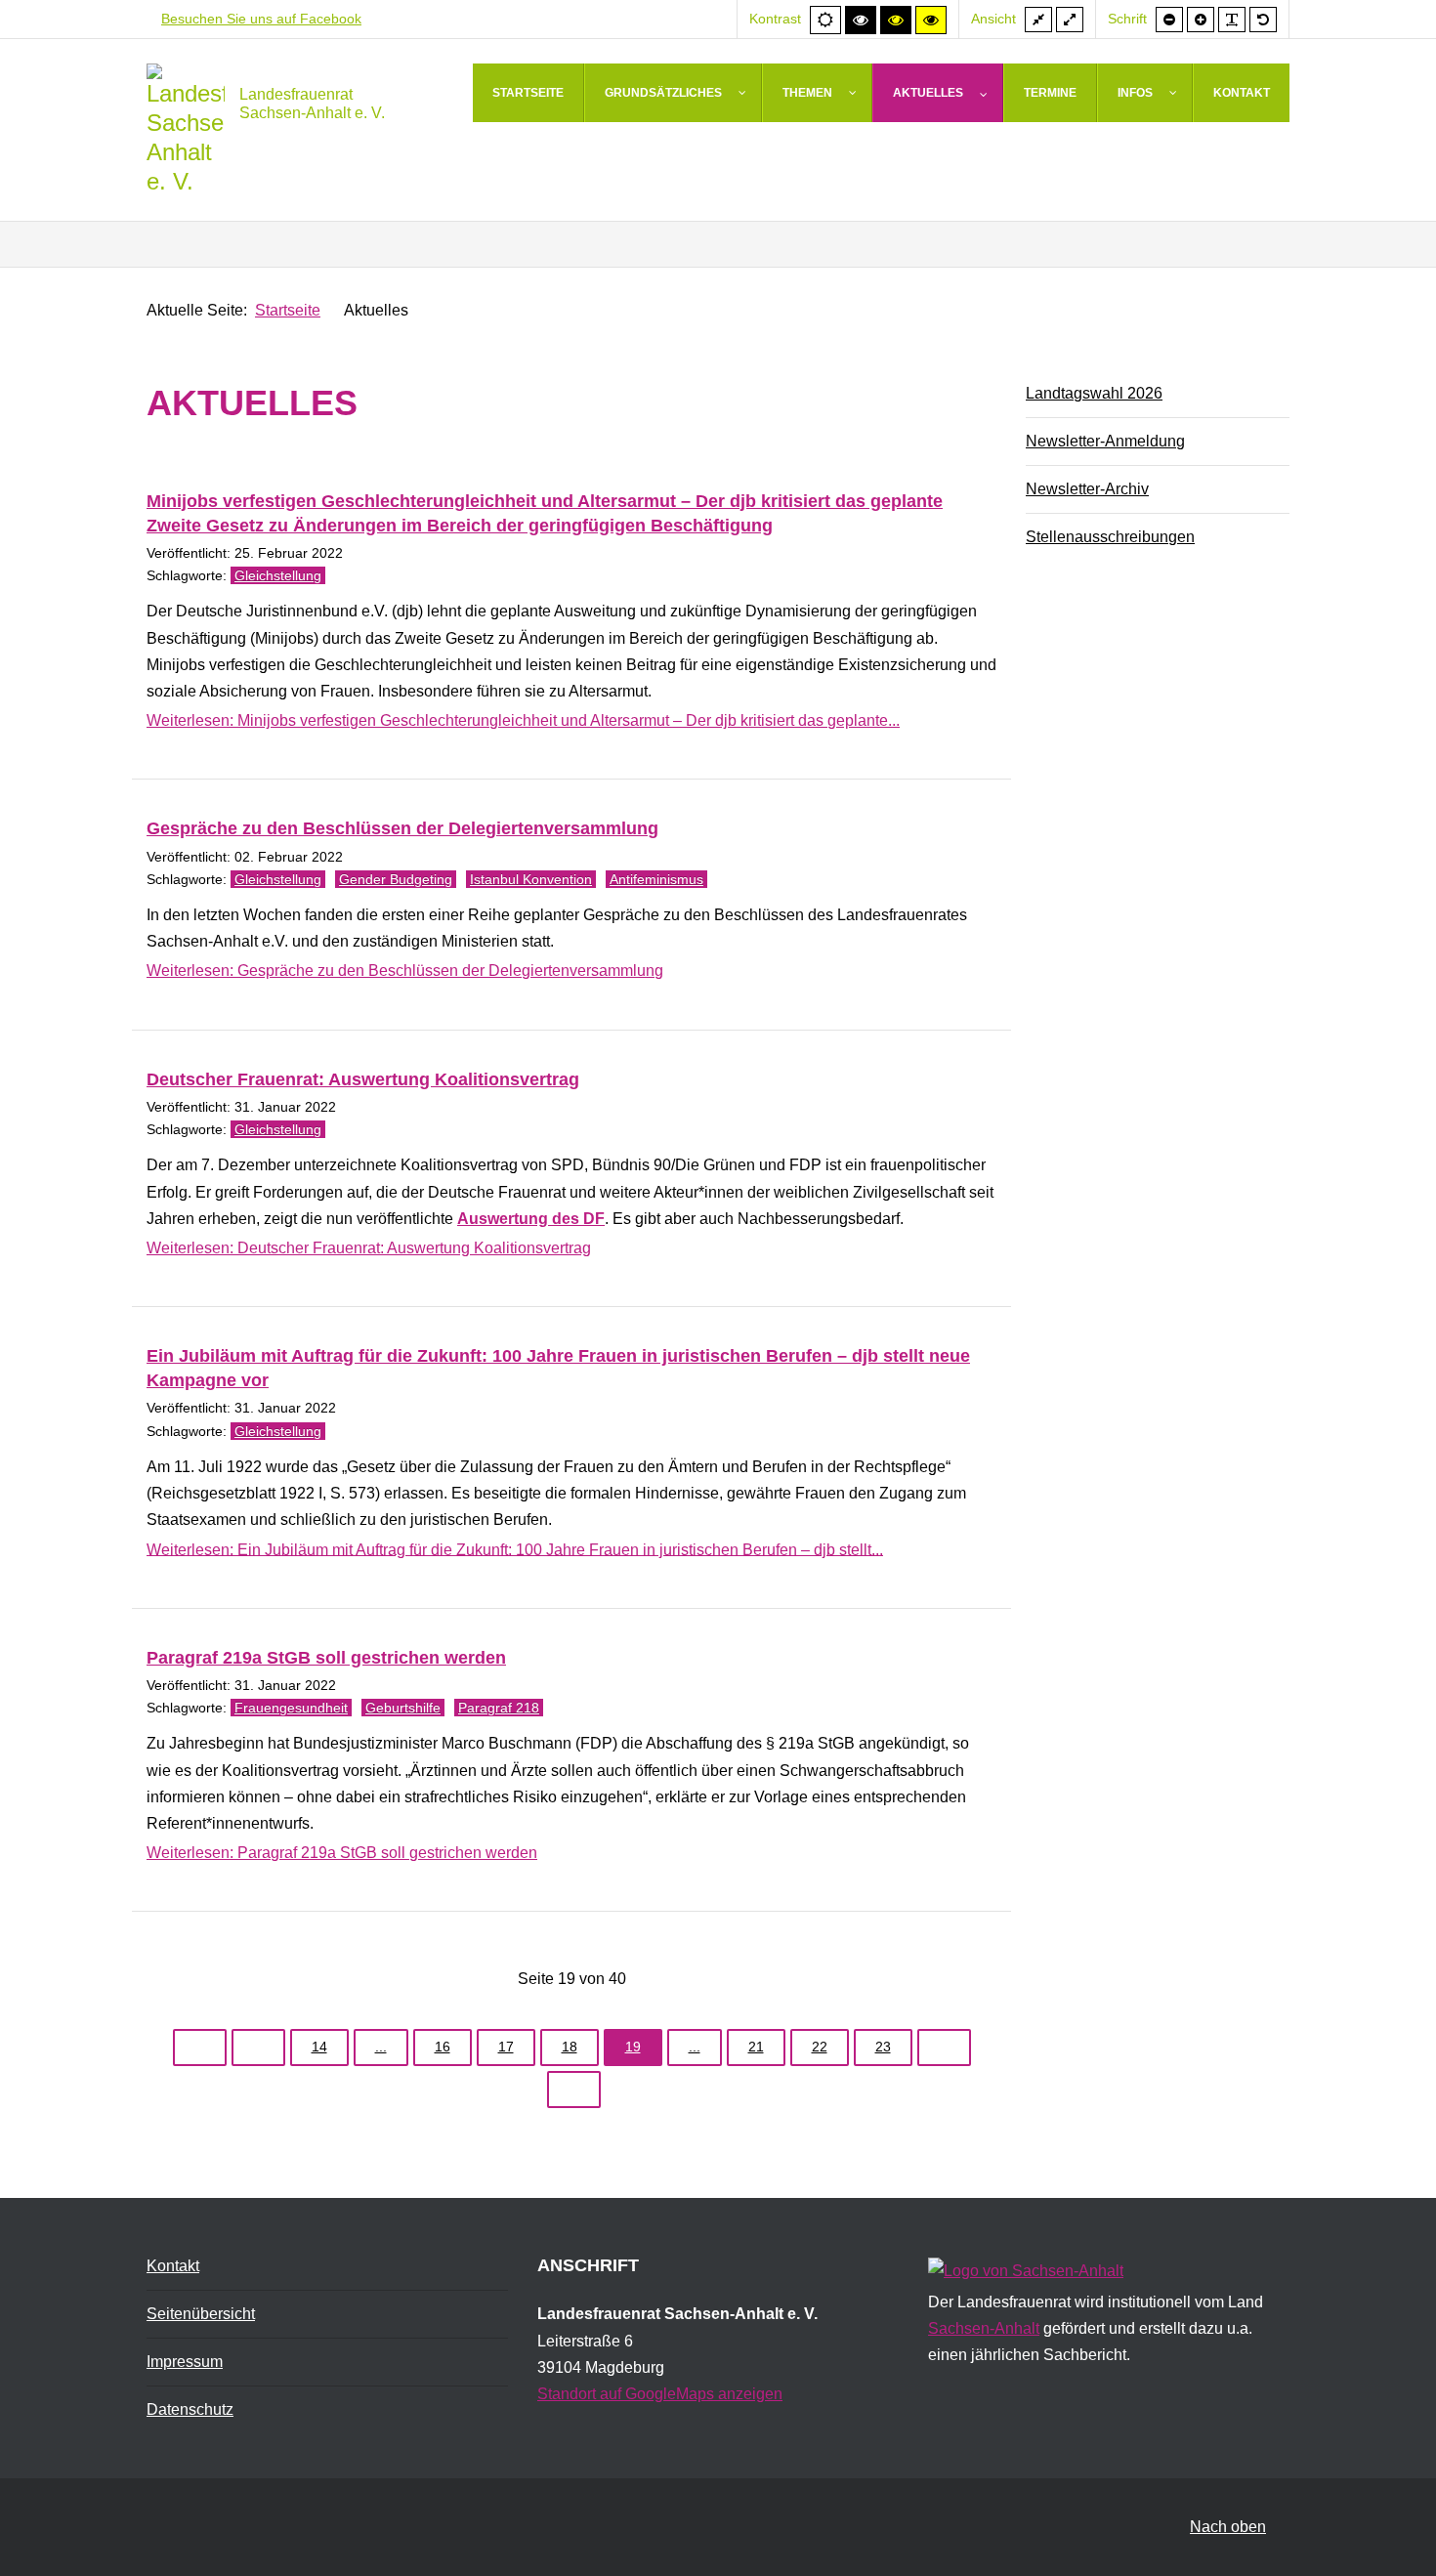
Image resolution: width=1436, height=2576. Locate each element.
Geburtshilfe (403, 1708)
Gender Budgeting (396, 879)
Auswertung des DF (531, 1219)
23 (883, 2047)
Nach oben (1228, 2527)
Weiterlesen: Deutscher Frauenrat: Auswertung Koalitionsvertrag (369, 1248)
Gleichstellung (278, 575)
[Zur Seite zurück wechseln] (258, 2048)
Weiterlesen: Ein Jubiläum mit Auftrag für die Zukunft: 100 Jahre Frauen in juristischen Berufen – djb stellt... (515, 1549)
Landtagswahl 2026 (1094, 393)
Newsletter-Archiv (1087, 489)
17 (506, 2047)
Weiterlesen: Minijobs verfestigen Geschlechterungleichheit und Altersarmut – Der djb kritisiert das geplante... (523, 720)
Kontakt (173, 2266)
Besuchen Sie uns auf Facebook (261, 19)
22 (820, 2047)
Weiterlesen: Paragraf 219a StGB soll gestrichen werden (342, 1853)
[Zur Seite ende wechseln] (574, 2090)
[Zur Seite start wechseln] (200, 2048)
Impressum (185, 2362)
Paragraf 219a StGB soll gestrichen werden (326, 1658)
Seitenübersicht (201, 2314)
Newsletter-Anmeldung (1105, 441)
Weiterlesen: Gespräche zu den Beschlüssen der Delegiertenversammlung (405, 971)
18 (570, 2047)
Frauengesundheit (291, 1708)
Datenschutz (190, 2409)
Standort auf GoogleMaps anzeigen (660, 2394)
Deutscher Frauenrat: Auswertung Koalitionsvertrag (363, 1079)
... (381, 2047)
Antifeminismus (656, 879)
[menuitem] (528, 93)
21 (756, 2047)
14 (319, 2047)
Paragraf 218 (499, 1708)
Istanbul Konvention (531, 879)
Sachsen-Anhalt (984, 2328)
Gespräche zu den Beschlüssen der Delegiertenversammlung (402, 828)
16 (443, 2047)
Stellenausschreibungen (1110, 537)
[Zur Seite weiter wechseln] (944, 2048)
